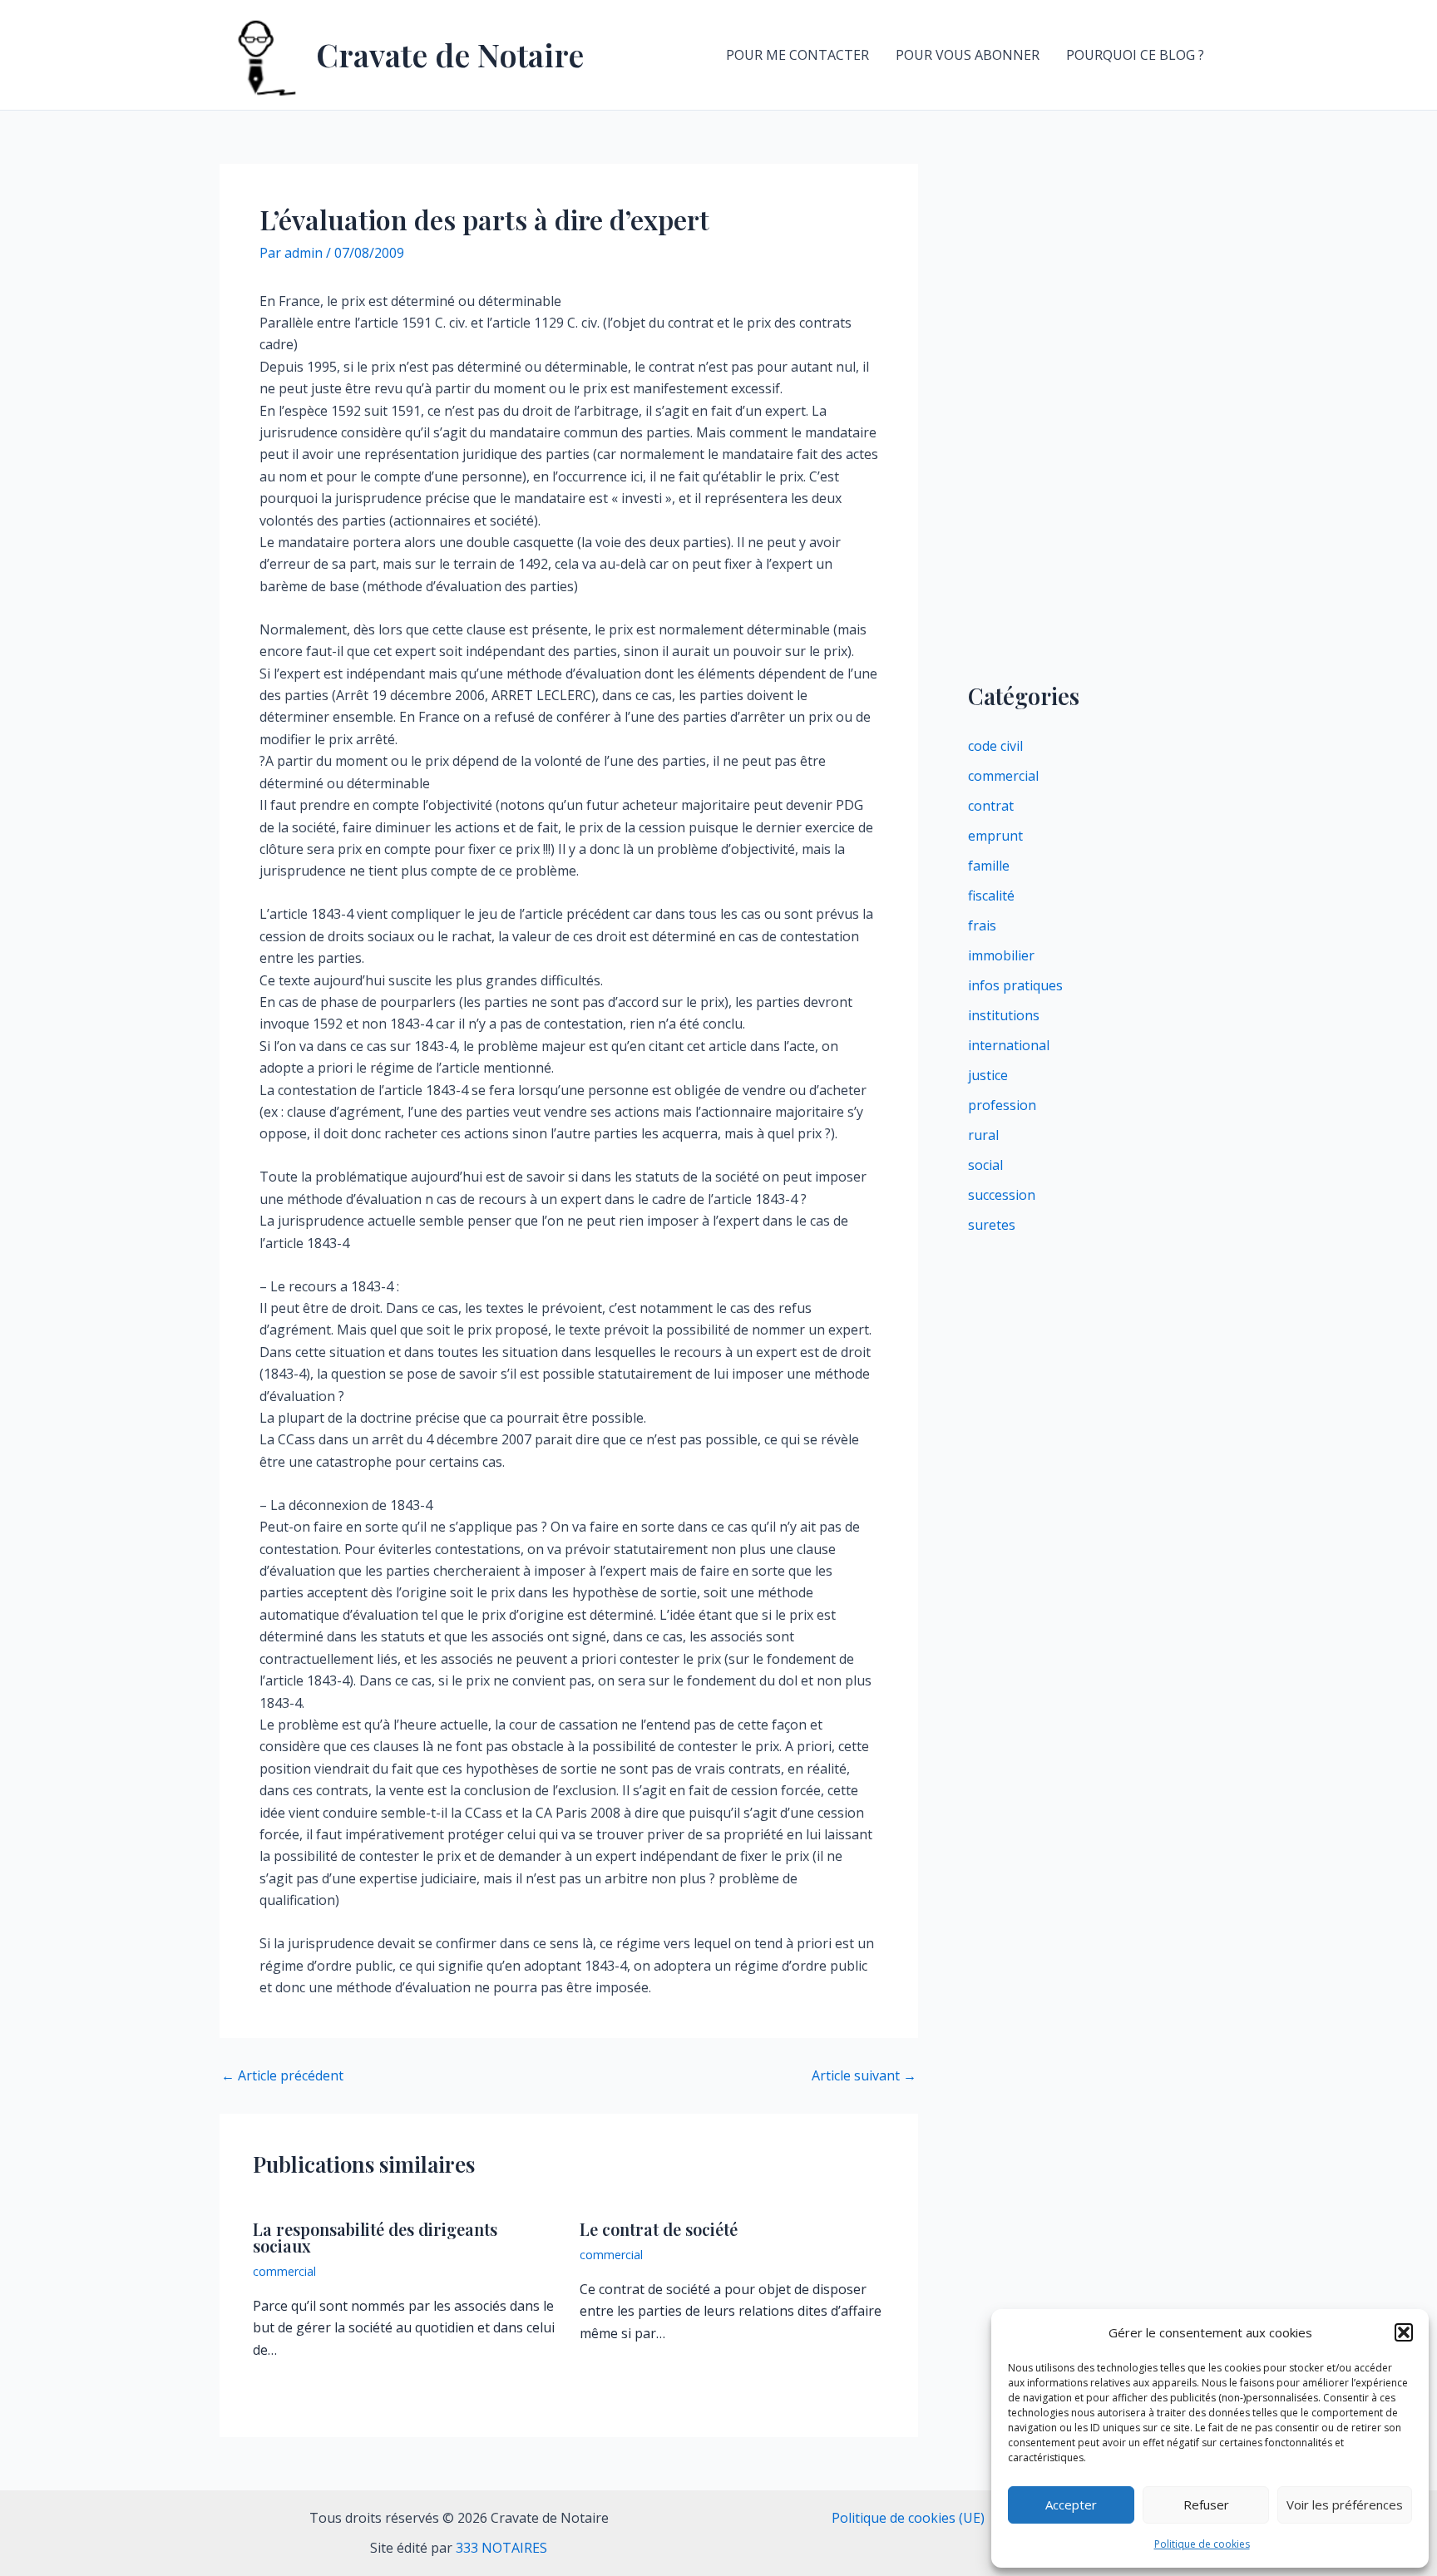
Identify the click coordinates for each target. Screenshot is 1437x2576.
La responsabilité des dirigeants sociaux (375, 2237)
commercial (284, 2271)
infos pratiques (1015, 985)
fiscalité (991, 896)
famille (989, 866)
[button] (1404, 2332)
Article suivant (864, 2075)
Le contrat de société (659, 2229)
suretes (992, 1225)
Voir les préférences (1345, 2504)
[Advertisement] (1093, 413)
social (985, 1165)
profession (1002, 1105)
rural (983, 1135)
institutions (1004, 1015)
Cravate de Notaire (450, 54)
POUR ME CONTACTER (798, 55)
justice (988, 1075)
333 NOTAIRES (501, 2548)
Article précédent (282, 2075)
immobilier (1001, 955)
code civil (995, 746)
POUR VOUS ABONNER (968, 55)
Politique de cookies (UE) (908, 2518)
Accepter (1071, 2504)
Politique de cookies (1202, 2544)
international (1009, 1045)
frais (982, 925)
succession (1002, 1195)
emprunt (995, 836)
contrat (991, 806)
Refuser (1206, 2504)
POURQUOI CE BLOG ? (1135, 55)
